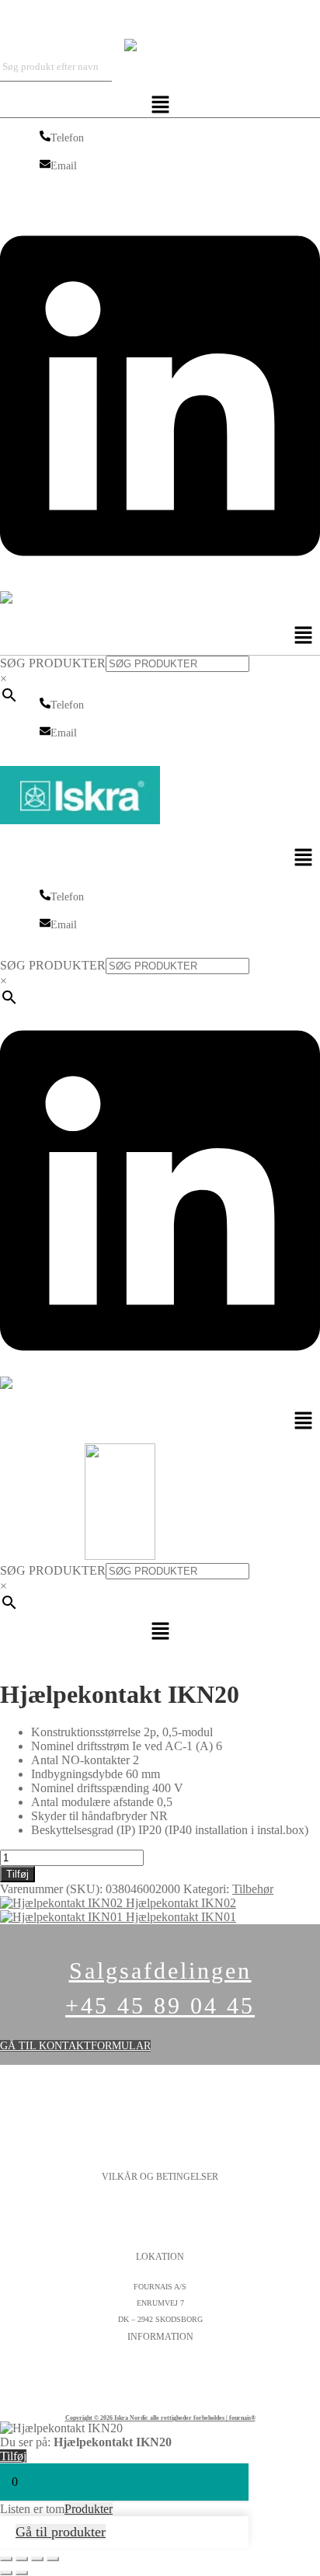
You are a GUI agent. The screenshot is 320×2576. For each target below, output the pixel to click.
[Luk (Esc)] (53, 2559)
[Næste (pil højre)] (22, 2573)
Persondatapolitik (160, 2207)
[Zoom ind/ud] (6, 2559)
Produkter (89, 2509)
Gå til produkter (61, 2532)
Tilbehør (253, 1889)
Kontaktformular (160, 2367)
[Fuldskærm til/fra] (22, 2559)
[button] (160, 106)
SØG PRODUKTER (53, 663)
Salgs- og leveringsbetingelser (160, 2239)
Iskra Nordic (31, 19)
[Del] (37, 2559)
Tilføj (17, 1874)
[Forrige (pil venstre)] (6, 2573)
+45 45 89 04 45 (160, 2005)
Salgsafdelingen (160, 1970)
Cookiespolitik (160, 2223)
